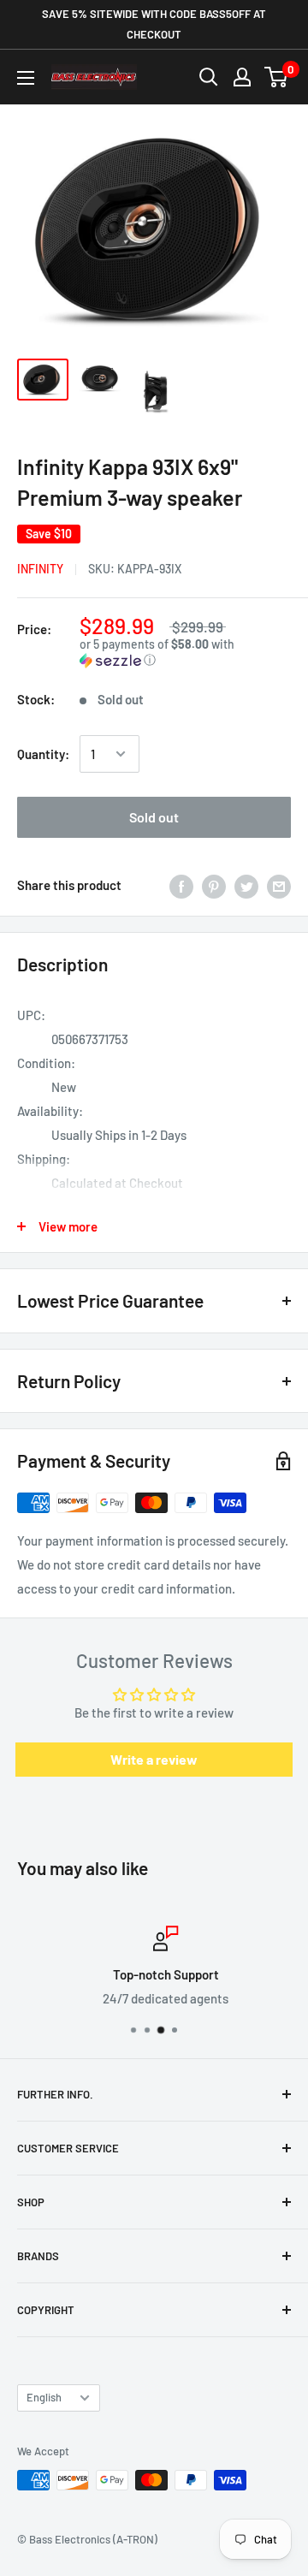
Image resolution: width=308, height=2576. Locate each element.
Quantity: (43, 754)
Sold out (154, 817)
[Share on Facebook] (181, 885)
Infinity (40, 569)
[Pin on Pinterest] (214, 885)
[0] (277, 77)
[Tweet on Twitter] (246, 885)
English (44, 2397)
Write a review (154, 1759)
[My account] (242, 77)
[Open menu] (26, 78)
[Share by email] (279, 885)
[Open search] (209, 77)
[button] (185, 653)
